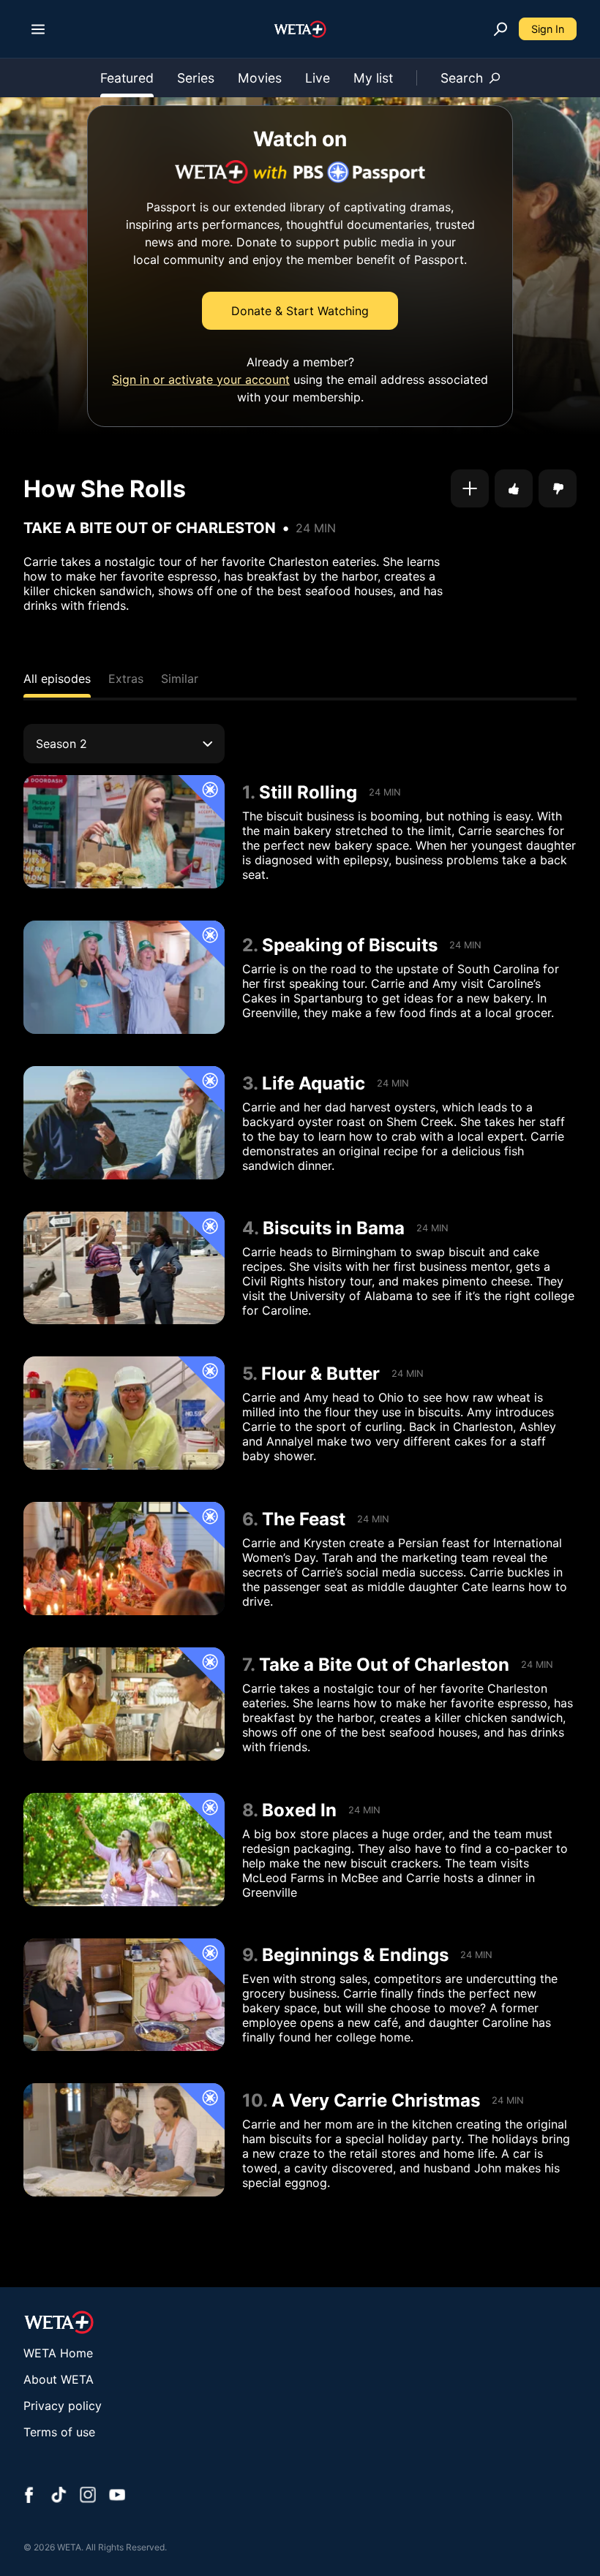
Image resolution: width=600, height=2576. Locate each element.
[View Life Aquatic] (124, 1123)
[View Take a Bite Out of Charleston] (124, 1704)
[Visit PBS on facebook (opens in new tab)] (29, 2496)
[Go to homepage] (300, 29)
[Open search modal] (500, 29)
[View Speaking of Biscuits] (124, 977)
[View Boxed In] (124, 1850)
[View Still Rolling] (124, 832)
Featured (127, 78)
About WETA (59, 2379)
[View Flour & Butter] (124, 1413)
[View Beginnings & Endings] (124, 1995)
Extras (126, 679)
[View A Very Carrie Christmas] (124, 2140)
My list (373, 78)
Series (196, 78)
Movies (260, 78)
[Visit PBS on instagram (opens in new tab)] (88, 2496)
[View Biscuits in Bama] (124, 1268)
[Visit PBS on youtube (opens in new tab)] (117, 2496)
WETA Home (58, 2353)
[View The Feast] (124, 1559)
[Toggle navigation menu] (38, 29)
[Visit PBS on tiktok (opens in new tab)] (59, 2496)
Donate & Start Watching (300, 311)
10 (252, 2100)
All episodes (57, 679)
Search (462, 78)
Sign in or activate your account (201, 379)
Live (318, 78)
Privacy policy (63, 2406)
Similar (180, 679)
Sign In (548, 29)
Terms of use (59, 2432)
